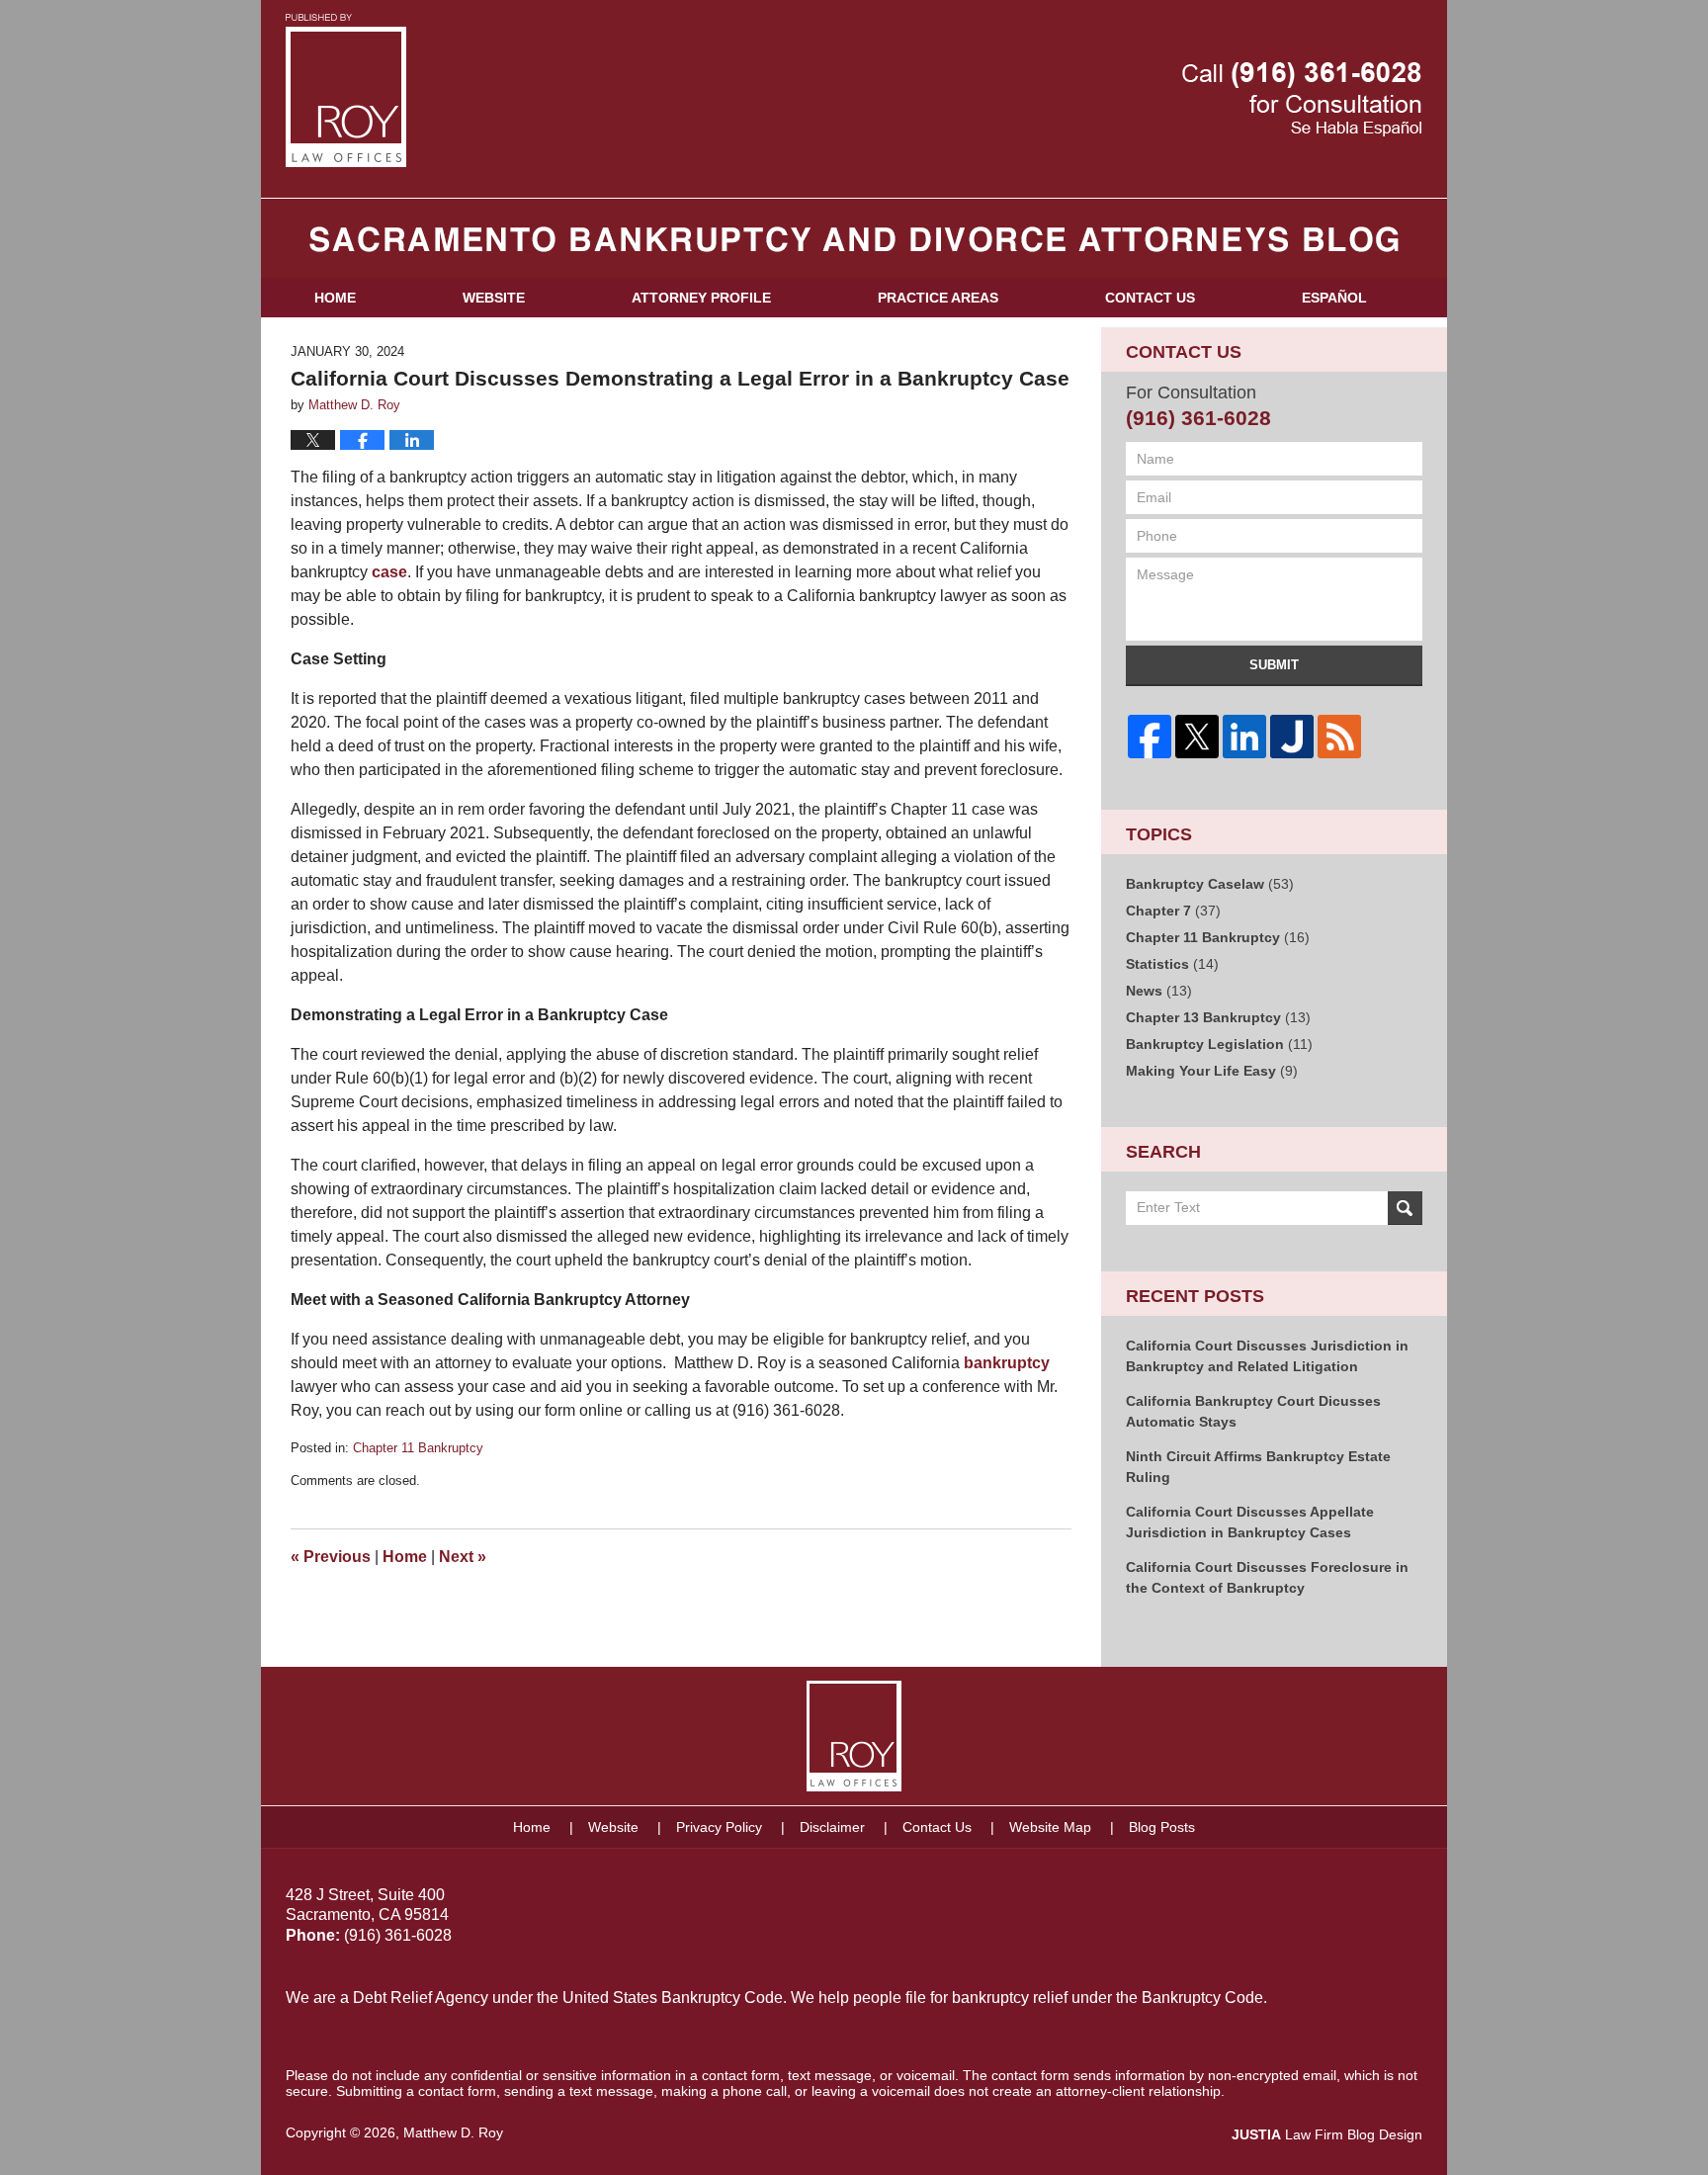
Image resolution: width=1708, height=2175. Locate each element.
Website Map (1050, 1827)
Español (1334, 298)
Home (335, 298)
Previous (331, 1557)
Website (494, 298)
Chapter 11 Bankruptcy (418, 1448)
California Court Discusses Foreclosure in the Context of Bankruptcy (1267, 1577)
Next (463, 1557)
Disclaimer (832, 1827)
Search (1405, 1208)
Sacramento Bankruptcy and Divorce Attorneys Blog (346, 90)
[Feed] (1339, 737)
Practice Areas (938, 298)
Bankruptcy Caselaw (1210, 884)
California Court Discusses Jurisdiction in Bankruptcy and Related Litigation (1267, 1356)
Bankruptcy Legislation (1219, 1044)
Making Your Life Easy (1212, 1071)
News (1159, 991)
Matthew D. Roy (453, 2132)
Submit (1274, 665)
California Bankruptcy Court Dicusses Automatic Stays (1253, 1411)
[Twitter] (1197, 737)
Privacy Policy (719, 1827)
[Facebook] (1150, 737)
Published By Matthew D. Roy (1302, 99)
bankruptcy (1007, 1363)
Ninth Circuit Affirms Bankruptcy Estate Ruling (1258, 1467)
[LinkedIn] (1244, 737)
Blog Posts (1162, 1827)
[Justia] (1292, 737)
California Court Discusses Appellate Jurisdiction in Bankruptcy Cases (1250, 1522)
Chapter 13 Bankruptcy (1218, 1017)
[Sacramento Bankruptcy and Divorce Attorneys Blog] (854, 238)
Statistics (1172, 964)
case (389, 572)
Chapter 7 (1173, 911)
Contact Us (1150, 298)
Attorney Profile (701, 298)
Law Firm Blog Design (1327, 2134)
